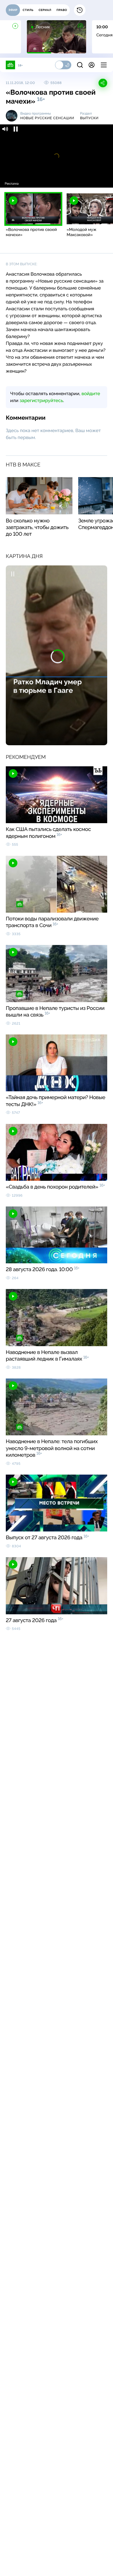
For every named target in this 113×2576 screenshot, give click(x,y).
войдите (91, 394)
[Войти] (92, 65)
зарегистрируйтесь (41, 400)
